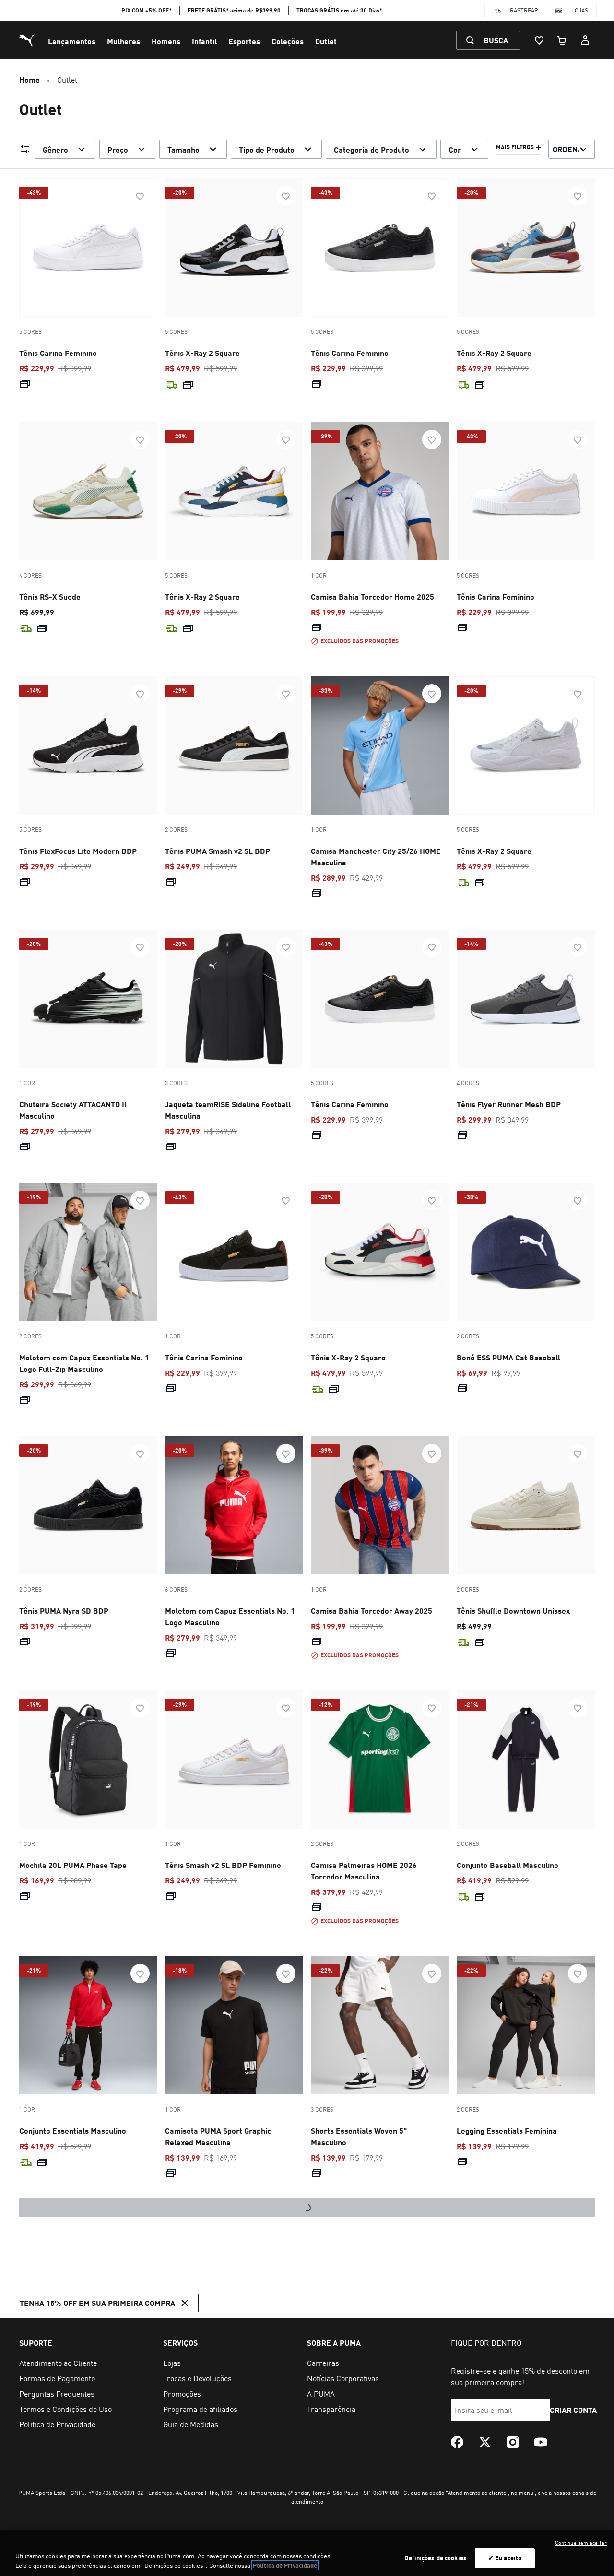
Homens (166, 41)
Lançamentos (72, 41)
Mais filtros (515, 147)
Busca (496, 40)
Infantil (204, 41)
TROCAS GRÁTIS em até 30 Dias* (339, 10)
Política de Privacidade (285, 2565)
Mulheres (124, 41)
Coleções (288, 41)
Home (30, 79)
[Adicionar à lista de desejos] (140, 196)
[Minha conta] (585, 40)
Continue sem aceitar (581, 2543)
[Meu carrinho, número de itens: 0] (562, 40)
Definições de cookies (436, 2558)
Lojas (580, 10)
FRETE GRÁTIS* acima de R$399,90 (234, 10)
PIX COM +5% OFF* (147, 10)
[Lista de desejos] (539, 40)
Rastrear (524, 10)
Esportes (244, 41)
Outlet (326, 41)
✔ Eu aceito (505, 2558)
